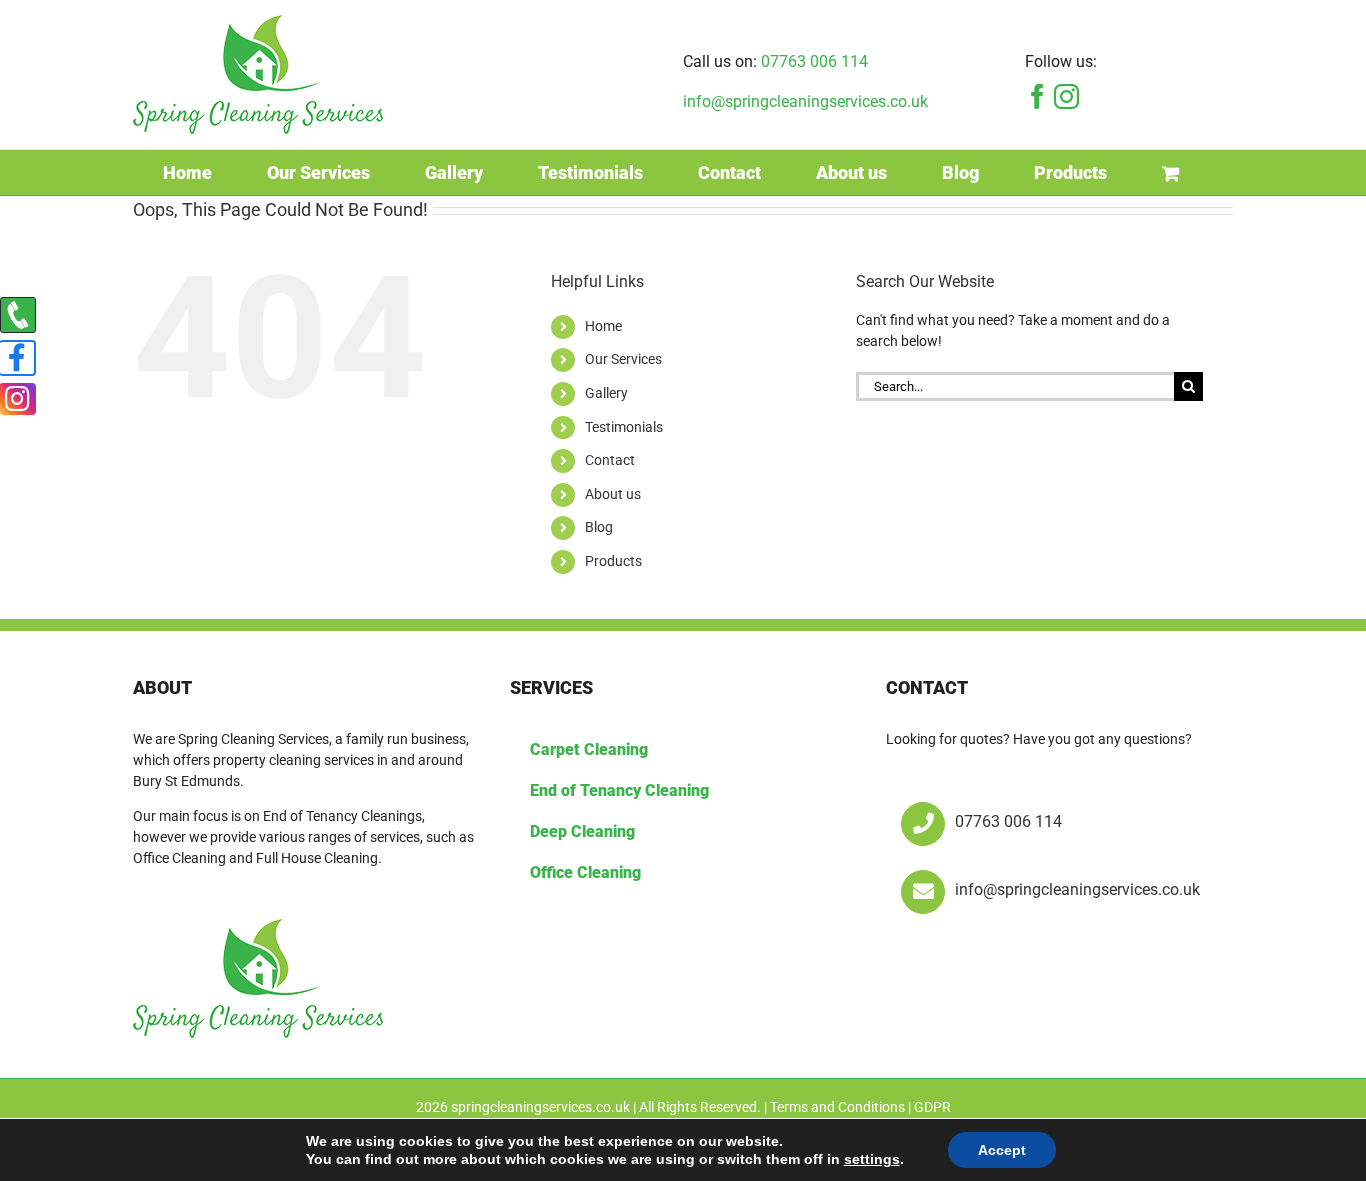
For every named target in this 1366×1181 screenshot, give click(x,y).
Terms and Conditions (837, 1107)
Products (613, 561)
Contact (610, 460)
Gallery (606, 393)
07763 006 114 (814, 61)
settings (872, 1159)
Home (603, 326)
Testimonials (624, 427)
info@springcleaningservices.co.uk (805, 101)
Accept (1002, 1150)
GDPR (932, 1107)
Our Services (623, 359)
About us (613, 494)
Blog (599, 527)
